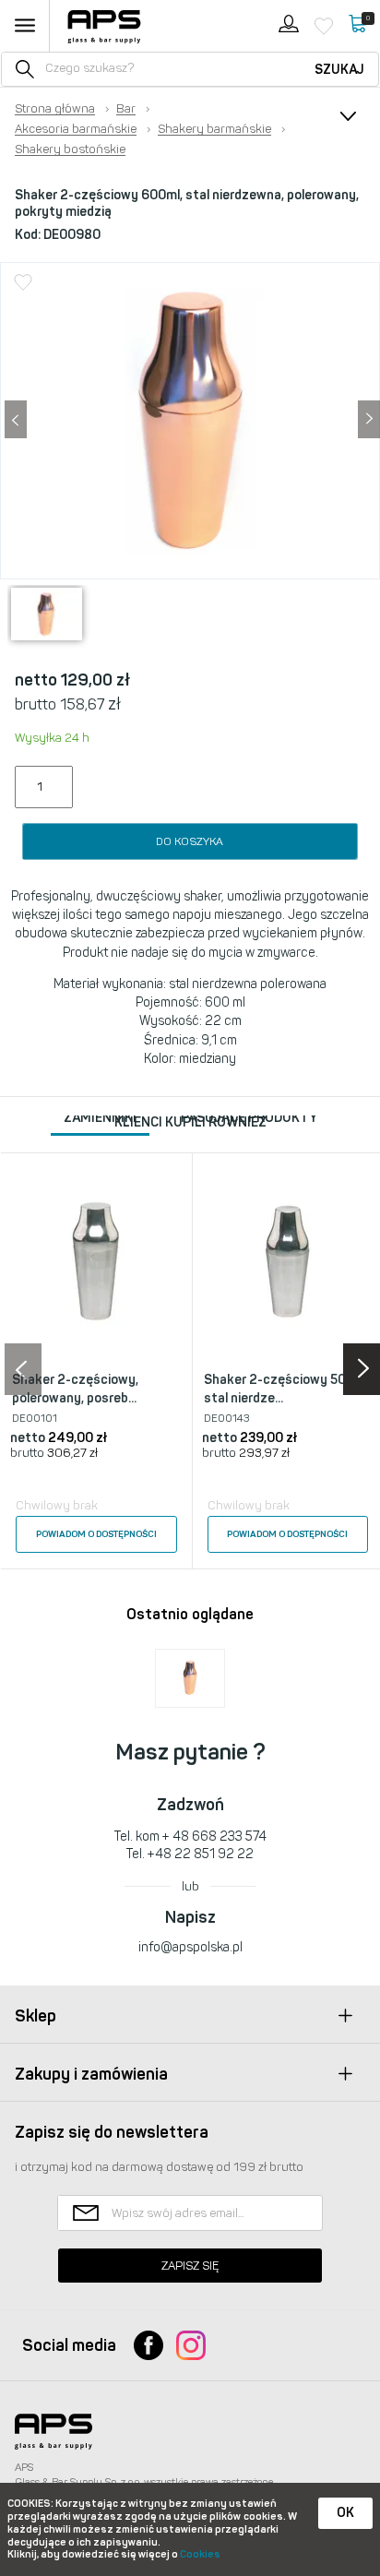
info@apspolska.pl (190, 1947)
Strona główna (55, 109)
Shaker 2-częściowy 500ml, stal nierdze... (287, 1389)
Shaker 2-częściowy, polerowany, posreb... (75, 1389)
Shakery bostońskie (70, 149)
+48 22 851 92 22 (201, 1854)
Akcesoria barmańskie (76, 129)
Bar (126, 109)
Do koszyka (190, 841)
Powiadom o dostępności (96, 1534)
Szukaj (339, 70)
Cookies (200, 2554)
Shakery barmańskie (214, 129)
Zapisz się (190, 2266)
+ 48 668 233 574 (214, 1837)
